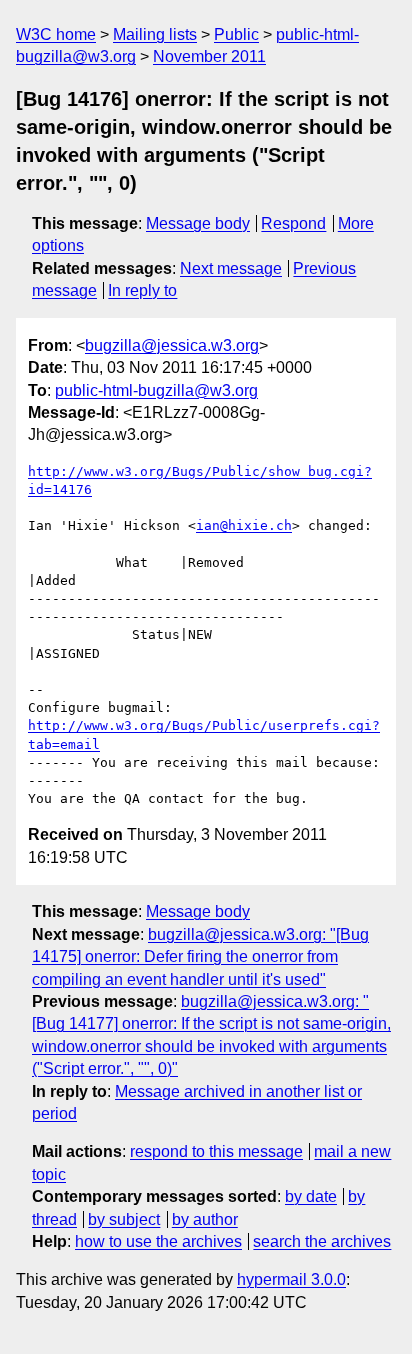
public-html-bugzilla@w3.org (156, 390)
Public (236, 34)
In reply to (142, 290)
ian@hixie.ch (244, 525)
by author (205, 1219)
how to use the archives (158, 1241)
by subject (124, 1219)
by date (311, 1196)
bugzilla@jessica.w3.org (172, 345)
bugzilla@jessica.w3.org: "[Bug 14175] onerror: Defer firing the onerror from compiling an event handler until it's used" (200, 957)
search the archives (322, 1241)
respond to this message (216, 1151)
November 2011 (209, 56)
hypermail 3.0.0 (291, 1279)
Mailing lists (155, 34)
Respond (293, 223)
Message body (198, 223)
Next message (231, 268)
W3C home (56, 34)
